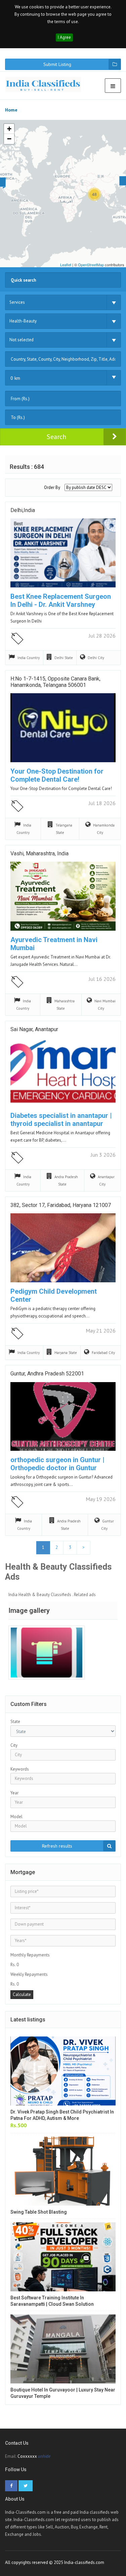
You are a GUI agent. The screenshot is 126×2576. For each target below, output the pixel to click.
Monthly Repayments (30, 1955)
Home (11, 110)
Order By (52, 487)
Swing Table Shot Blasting (39, 2212)
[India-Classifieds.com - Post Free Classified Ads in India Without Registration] (46, 84)
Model (16, 1817)
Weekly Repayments (29, 1974)
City (14, 1745)
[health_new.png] (47, 1653)
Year (14, 1793)
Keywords (20, 1769)
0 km (15, 378)
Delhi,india (23, 510)
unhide (44, 2456)
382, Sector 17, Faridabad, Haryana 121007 (61, 1205)
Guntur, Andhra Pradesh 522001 (47, 1374)
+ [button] (9, 129)
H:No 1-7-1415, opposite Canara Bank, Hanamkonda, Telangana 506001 (55, 682)
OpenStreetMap (91, 265)
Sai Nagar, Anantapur (34, 1029)
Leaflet (66, 265)
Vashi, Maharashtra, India (39, 853)
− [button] (9, 139)
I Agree (64, 37)
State (15, 1722)
